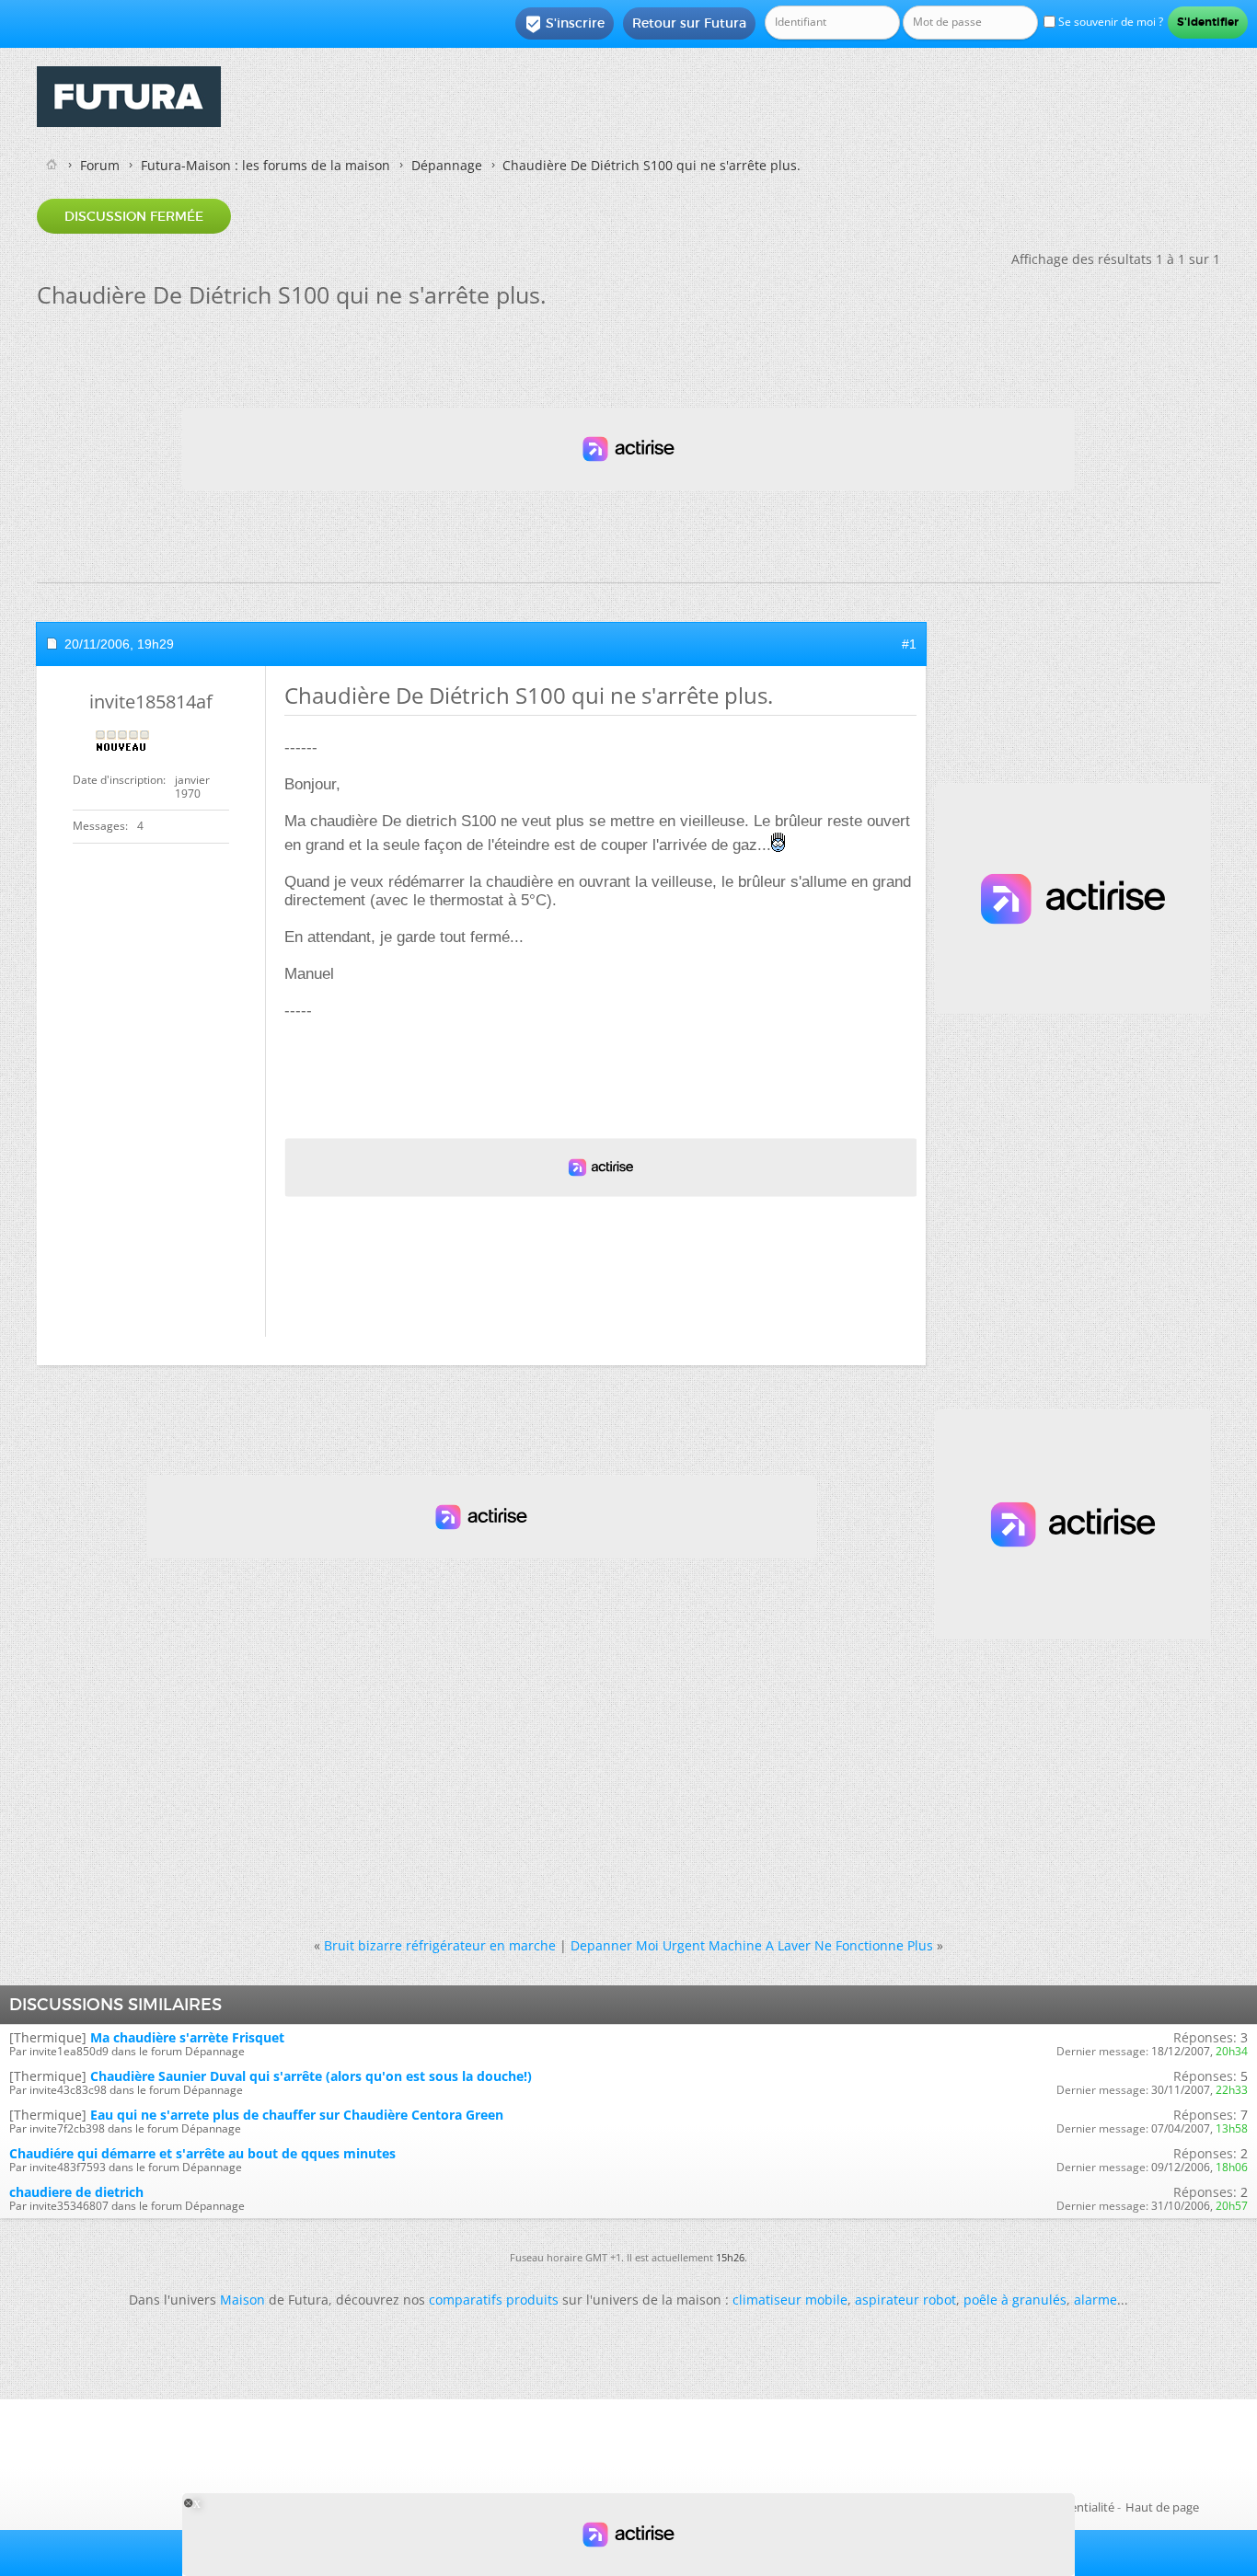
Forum (100, 165)
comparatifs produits (494, 2300)
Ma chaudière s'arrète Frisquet (187, 2037)
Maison (242, 2300)
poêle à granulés (1015, 2300)
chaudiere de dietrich (76, 2192)
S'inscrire (565, 24)
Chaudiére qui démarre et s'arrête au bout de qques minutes (202, 2153)
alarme (1096, 2300)
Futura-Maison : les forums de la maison (265, 165)
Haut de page (1162, 2507)
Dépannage (447, 165)
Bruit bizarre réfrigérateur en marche (440, 1945)
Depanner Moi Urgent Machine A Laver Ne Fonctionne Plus (752, 1945)
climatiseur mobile (790, 2300)
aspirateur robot (905, 2300)
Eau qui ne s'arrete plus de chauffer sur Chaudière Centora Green (297, 2115)
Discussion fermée (134, 216)
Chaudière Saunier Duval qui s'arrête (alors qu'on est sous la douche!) (311, 2076)
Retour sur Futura (689, 23)
